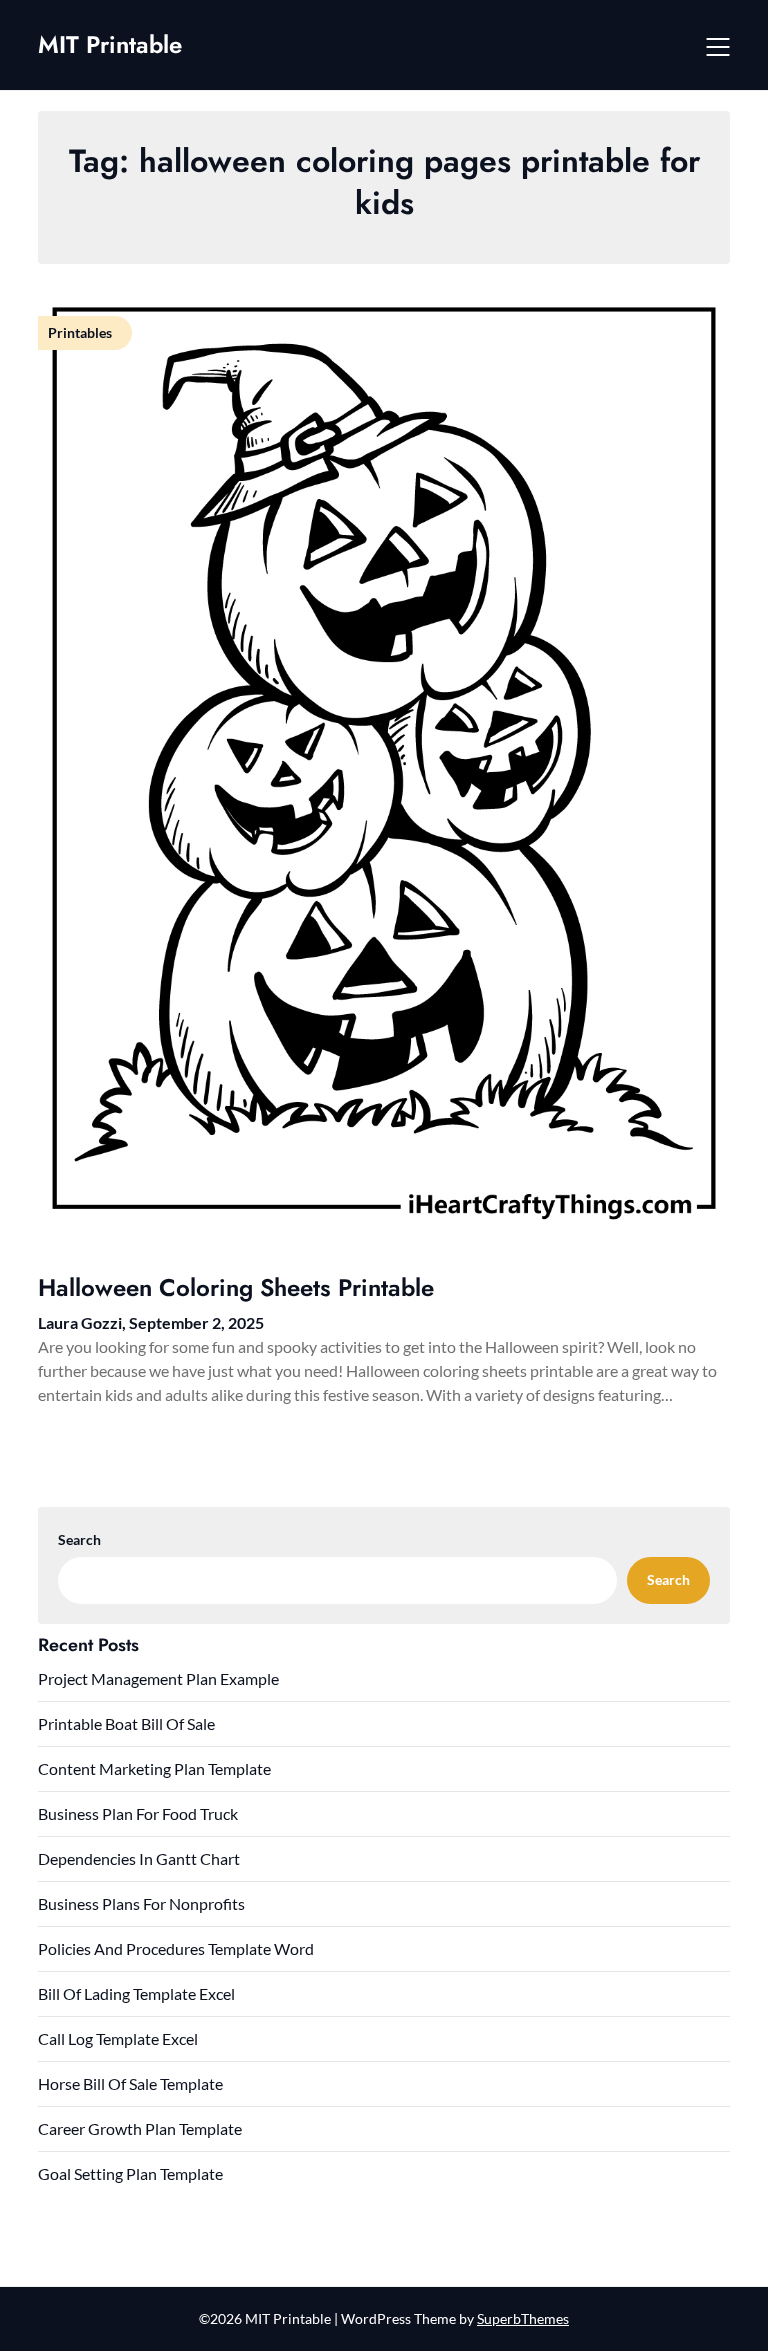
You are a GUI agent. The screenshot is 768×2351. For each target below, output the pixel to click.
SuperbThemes (523, 2318)
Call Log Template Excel (118, 2038)
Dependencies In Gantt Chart (139, 1858)
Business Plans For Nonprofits (141, 1903)
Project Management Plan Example (158, 1678)
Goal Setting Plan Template (130, 2173)
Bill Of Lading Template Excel (136, 1993)
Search (79, 1539)
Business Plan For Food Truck (138, 1813)
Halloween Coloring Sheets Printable (236, 1287)
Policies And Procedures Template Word (176, 1948)
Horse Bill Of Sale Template (130, 2083)
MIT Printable (110, 44)
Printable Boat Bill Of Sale (126, 1723)
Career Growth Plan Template (140, 2128)
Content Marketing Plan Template (154, 1768)
